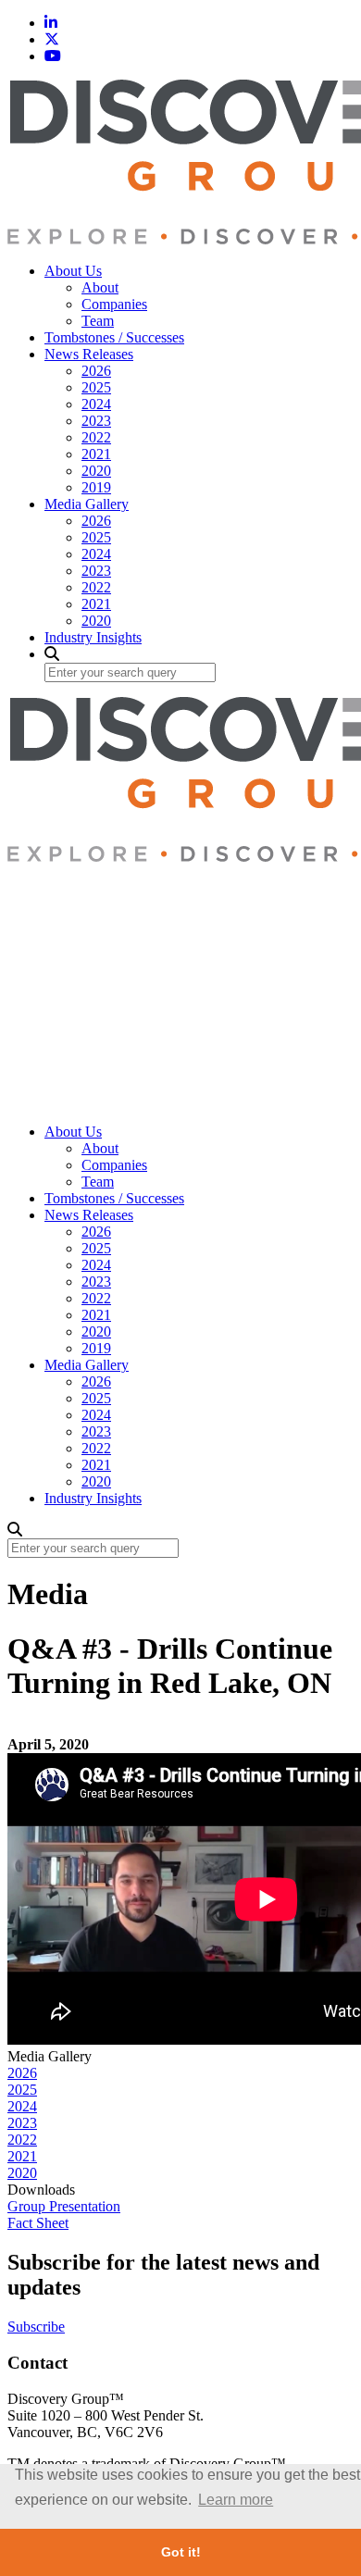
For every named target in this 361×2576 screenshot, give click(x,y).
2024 (96, 404)
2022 (96, 437)
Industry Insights (93, 637)
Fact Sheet (38, 2223)
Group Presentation (64, 2206)
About (100, 287)
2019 (96, 487)
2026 (96, 371)
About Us (73, 271)
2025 (96, 387)
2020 (96, 471)
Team (98, 321)
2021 (96, 454)
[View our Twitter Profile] (52, 39)
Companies (114, 304)
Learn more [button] (236, 2500)
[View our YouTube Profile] (53, 56)
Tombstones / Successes (114, 337)
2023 (96, 421)
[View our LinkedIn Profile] (51, 23)
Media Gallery (87, 504)
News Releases (89, 354)
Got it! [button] (181, 2552)
